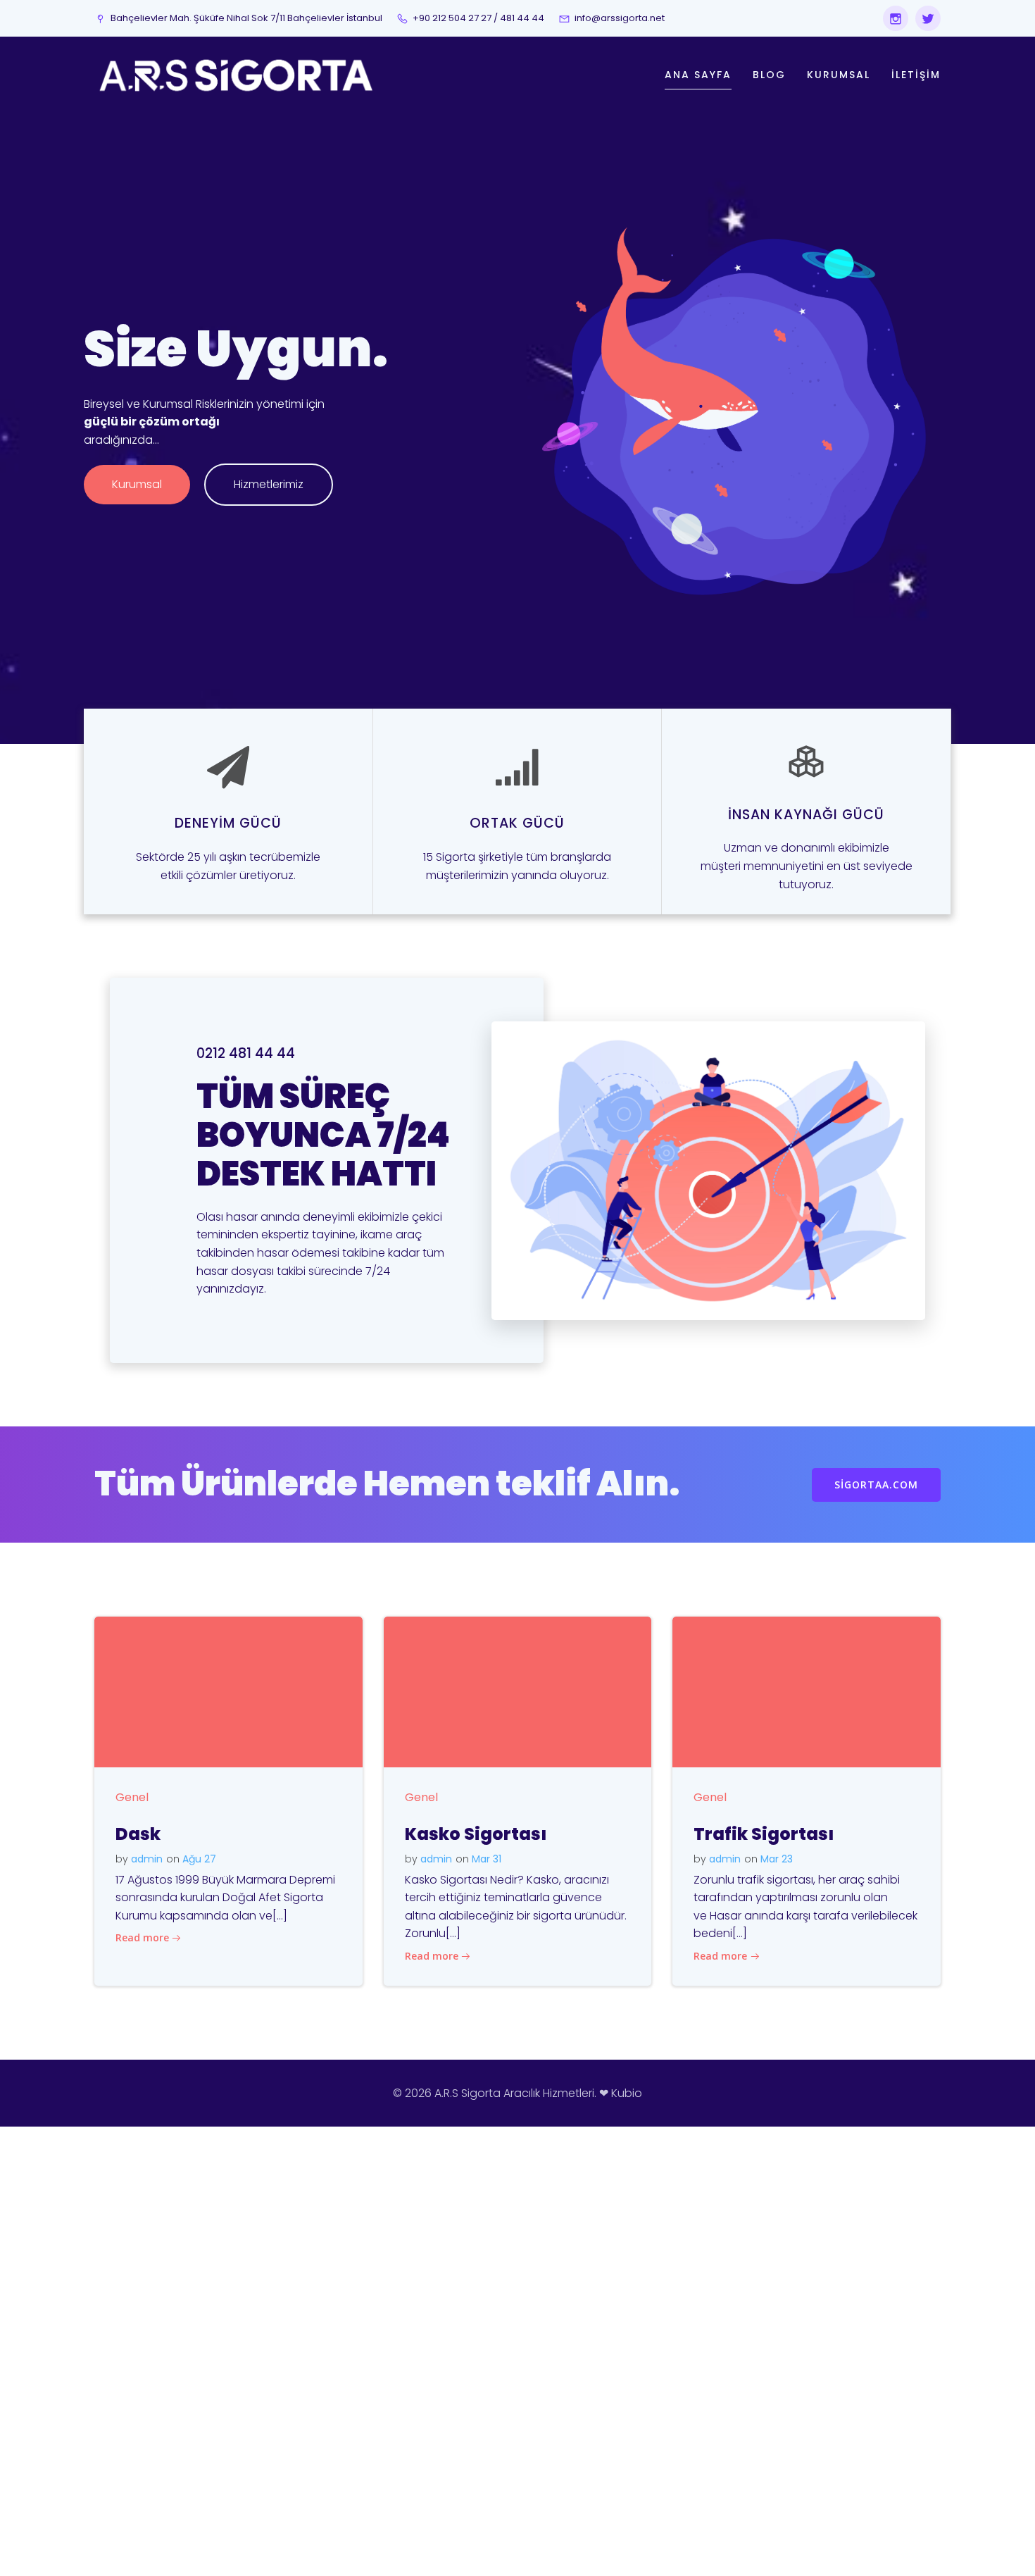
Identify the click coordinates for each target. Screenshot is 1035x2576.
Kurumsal (839, 75)
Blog (769, 75)
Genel (132, 1797)
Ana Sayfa (698, 75)
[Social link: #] (924, 18)
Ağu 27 (199, 1859)
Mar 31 (487, 1859)
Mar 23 (777, 1859)
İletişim (916, 75)
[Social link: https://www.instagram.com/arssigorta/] (892, 18)
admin (147, 1859)
